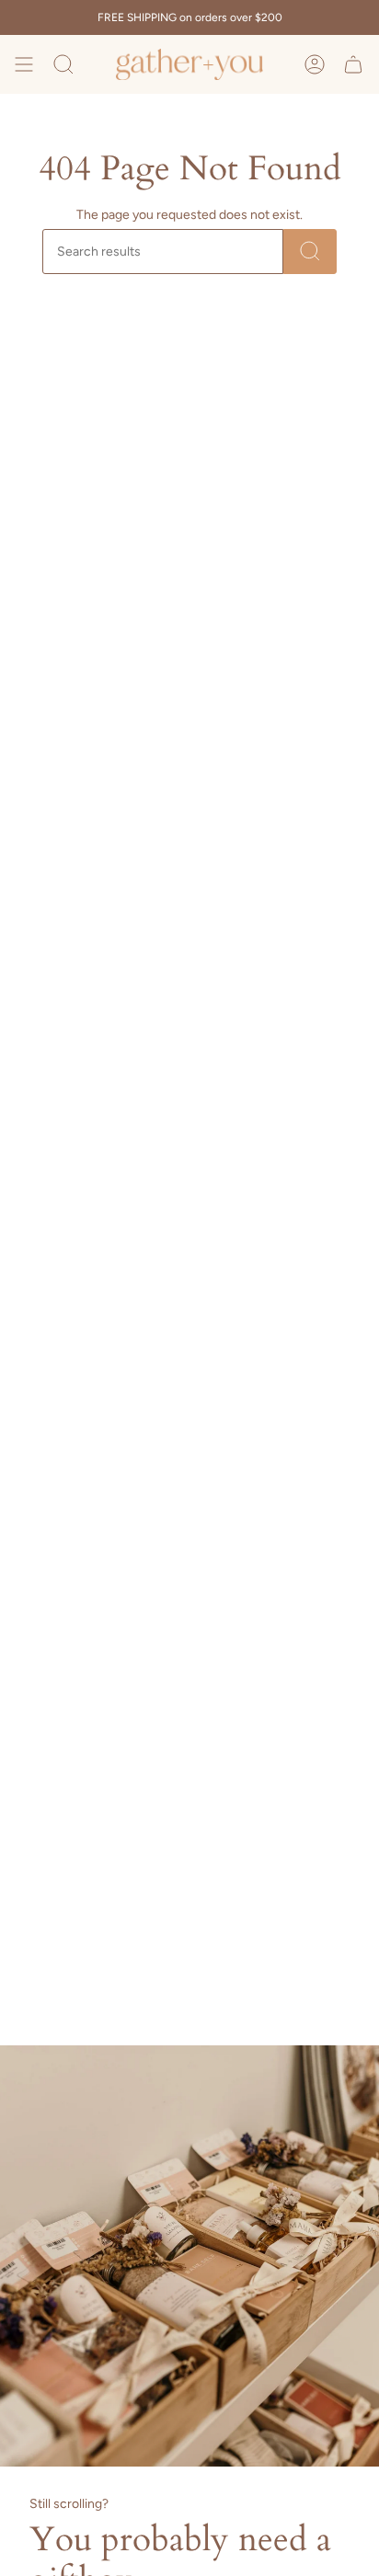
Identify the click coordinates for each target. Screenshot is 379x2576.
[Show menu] (24, 64)
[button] (63, 64)
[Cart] (353, 64)
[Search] (310, 252)
